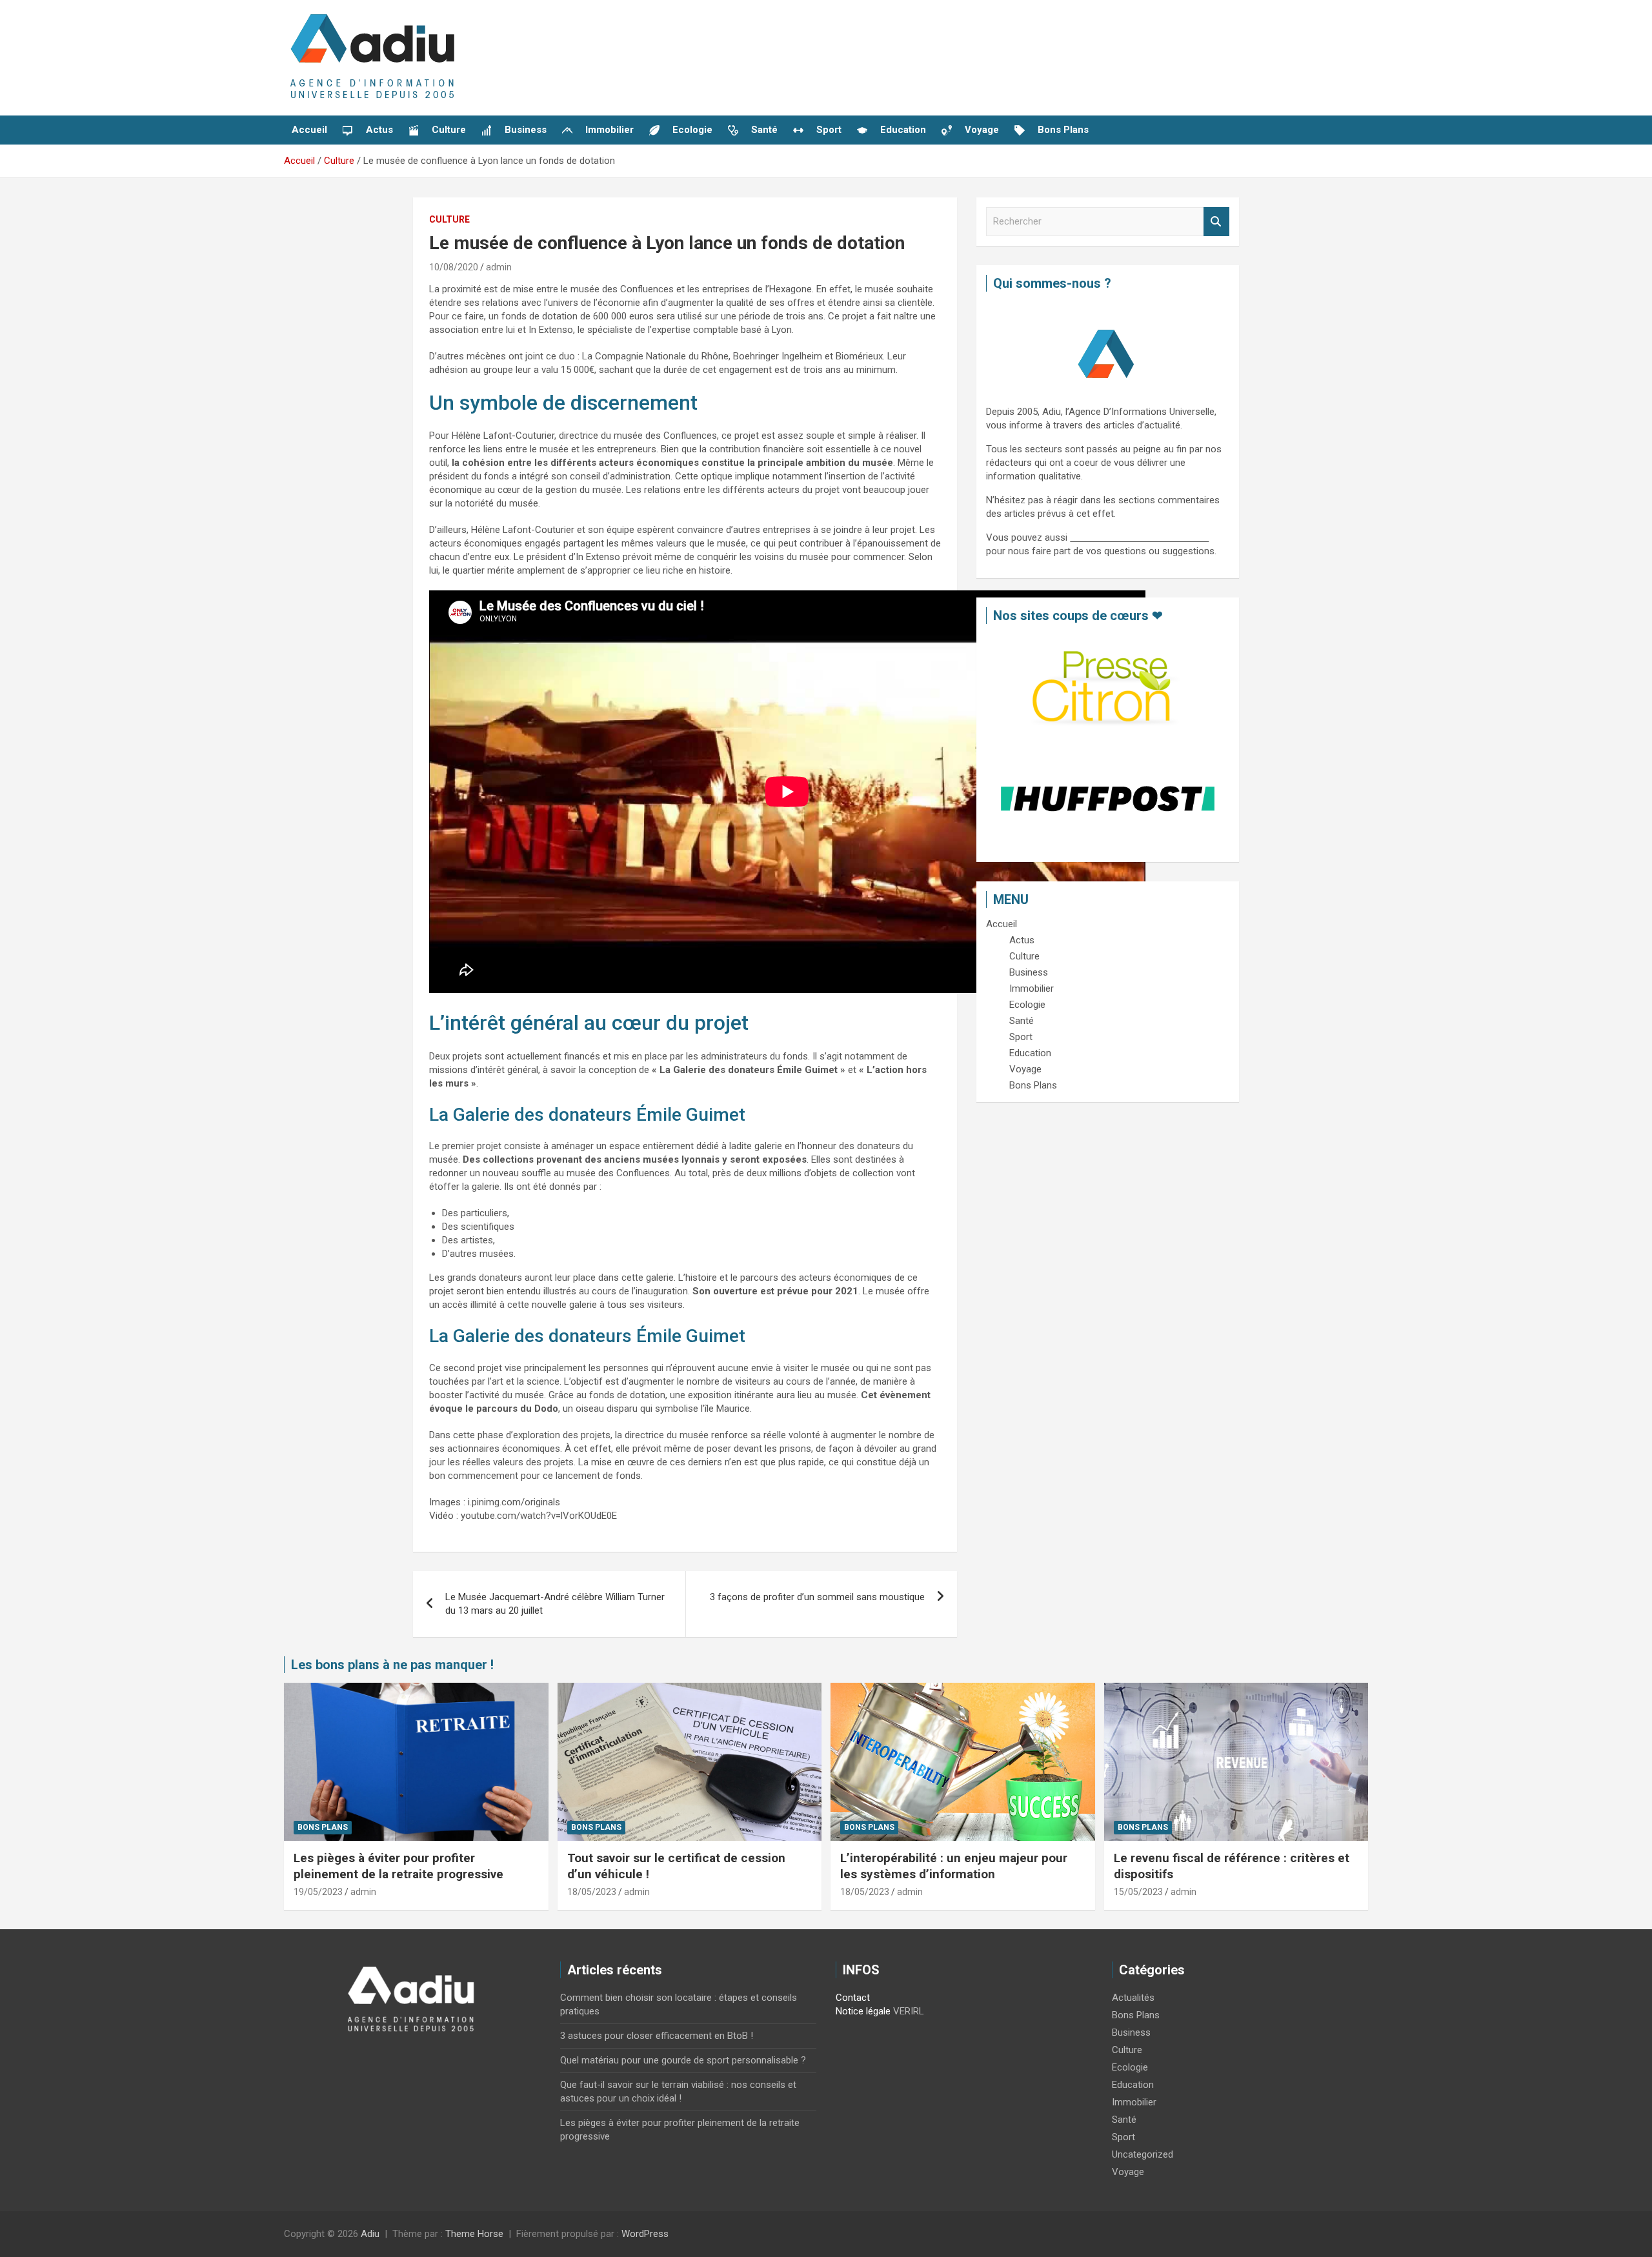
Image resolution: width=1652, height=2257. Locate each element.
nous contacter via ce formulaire (1139, 537)
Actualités (1133, 1998)
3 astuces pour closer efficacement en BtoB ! (657, 2036)
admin (499, 267)
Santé (1124, 2120)
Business (1131, 2032)
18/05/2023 (592, 1892)
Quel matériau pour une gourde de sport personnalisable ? (683, 2060)
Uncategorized (1143, 2154)
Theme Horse (474, 2234)
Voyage (1128, 2172)
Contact (853, 1998)
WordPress (645, 2234)
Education (1133, 2085)
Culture (449, 219)
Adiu (370, 2234)
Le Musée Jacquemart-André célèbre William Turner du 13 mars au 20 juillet (555, 1604)
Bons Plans (323, 1827)
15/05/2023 (1138, 1892)
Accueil (309, 130)
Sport (1123, 2137)
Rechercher (1216, 222)
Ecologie (1130, 2067)
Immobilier (1134, 2102)
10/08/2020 (454, 267)
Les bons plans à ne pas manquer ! (392, 1665)
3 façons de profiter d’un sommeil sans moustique (817, 1597)
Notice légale (863, 2011)
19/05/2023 (318, 1892)
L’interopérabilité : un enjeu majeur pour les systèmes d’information (954, 1866)
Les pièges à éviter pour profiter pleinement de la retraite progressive (398, 1866)
